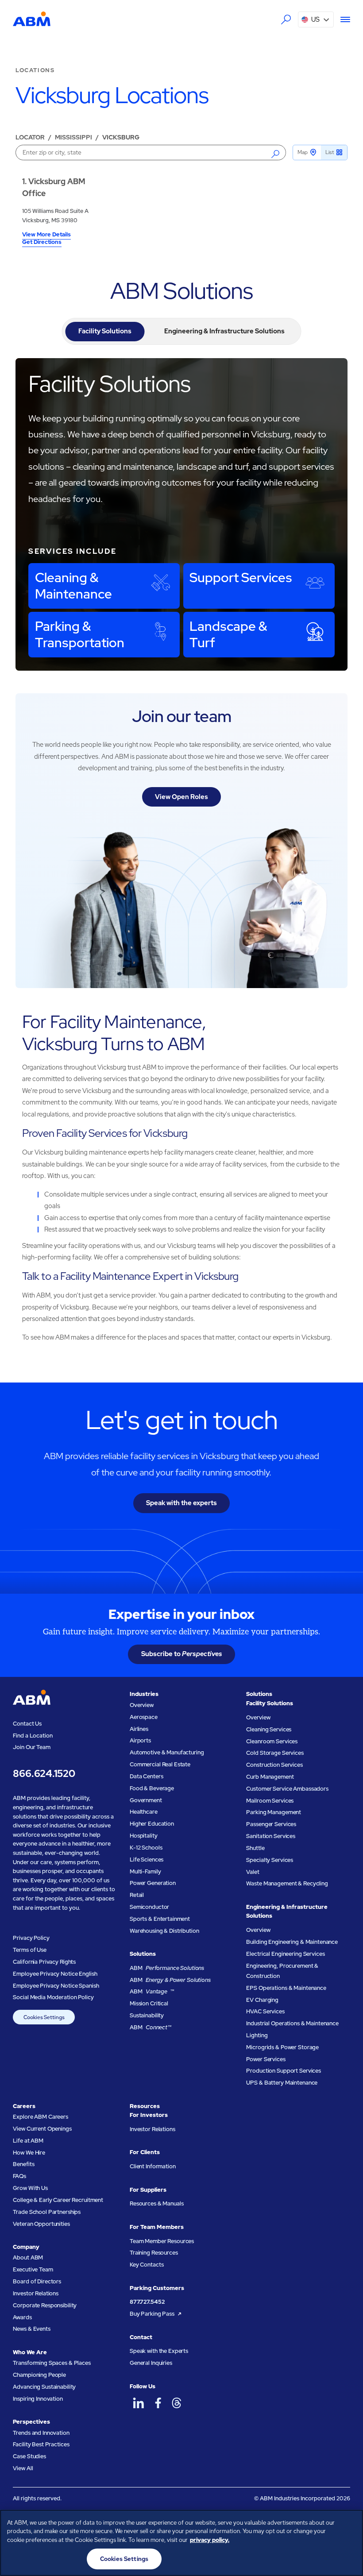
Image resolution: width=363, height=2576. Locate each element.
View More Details (46, 235)
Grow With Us (30, 2188)
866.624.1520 (44, 1774)
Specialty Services (270, 1860)
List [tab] (330, 152)
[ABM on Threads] (177, 2403)
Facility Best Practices (41, 2444)
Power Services (266, 2059)
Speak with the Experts (159, 2351)
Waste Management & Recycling (287, 1883)
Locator (30, 137)
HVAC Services (265, 2011)
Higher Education (152, 1824)
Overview (142, 1705)
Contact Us (27, 1724)
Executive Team (33, 2269)
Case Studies (29, 2456)
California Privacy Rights (44, 1962)
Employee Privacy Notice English (55, 1974)
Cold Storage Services (275, 1753)
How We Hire (29, 2153)
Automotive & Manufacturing (167, 1752)
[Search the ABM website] (286, 20)
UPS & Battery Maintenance (282, 2083)
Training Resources (154, 2253)
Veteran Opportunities (41, 2224)
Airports (140, 1740)
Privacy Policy (31, 1938)
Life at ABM (28, 2141)
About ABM (28, 2257)
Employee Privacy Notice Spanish (56, 1986)
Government (146, 1800)
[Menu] (342, 19)
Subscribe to (182, 1654)
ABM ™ (152, 1991)
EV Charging (262, 2000)
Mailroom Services (270, 1801)
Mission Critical (149, 2003)
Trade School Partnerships (47, 2212)
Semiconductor (149, 1907)
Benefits (23, 2164)
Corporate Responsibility (45, 2305)
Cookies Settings (44, 2017)
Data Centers (146, 1776)
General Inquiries (151, 2363)
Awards (22, 2317)
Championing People (39, 2375)
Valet (253, 1872)
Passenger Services (271, 1824)
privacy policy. (210, 2540)
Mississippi (73, 137)
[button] (316, 19)
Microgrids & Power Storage (282, 2047)
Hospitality (144, 1836)
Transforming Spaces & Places (52, 2363)
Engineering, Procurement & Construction (282, 1971)
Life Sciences (147, 1860)
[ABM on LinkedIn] (139, 2403)
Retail (137, 1895)
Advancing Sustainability (44, 2387)
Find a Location (33, 1736)
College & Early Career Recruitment (58, 2200)
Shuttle (255, 1848)
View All (23, 2468)
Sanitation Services (271, 1836)
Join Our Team (31, 1747)
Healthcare (144, 1812)
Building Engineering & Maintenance (292, 1942)
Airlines (139, 1729)
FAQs (19, 2176)
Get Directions (42, 243)
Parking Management (274, 1812)
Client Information (153, 2166)
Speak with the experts (181, 1503)
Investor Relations (36, 2293)
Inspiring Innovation (38, 2399)
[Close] (349, 2524)
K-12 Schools (146, 1848)
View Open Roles (181, 797)
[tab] (105, 332)
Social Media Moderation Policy (53, 1997)
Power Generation (153, 1883)
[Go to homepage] (32, 19)
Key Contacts (147, 2265)
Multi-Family (145, 1871)
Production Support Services (284, 2071)
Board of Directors (37, 2281)
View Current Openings (42, 2129)
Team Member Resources (162, 2241)
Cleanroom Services (272, 1741)
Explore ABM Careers (41, 2117)
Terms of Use (29, 1950)
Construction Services (274, 1765)
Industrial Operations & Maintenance (292, 2023)
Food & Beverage (152, 1788)
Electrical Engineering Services (285, 1954)
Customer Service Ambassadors (287, 1789)
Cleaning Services (269, 1729)
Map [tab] (303, 152)
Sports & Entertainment (160, 1919)
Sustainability (147, 2015)
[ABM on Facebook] (158, 2403)
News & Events (31, 2329)
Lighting (257, 2035)
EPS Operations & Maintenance (286, 1988)
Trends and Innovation (41, 2433)
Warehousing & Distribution (164, 1931)
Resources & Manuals (157, 2203)
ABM (167, 1968)
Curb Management (270, 1777)
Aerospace (144, 1717)
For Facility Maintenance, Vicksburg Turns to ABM (114, 1033)
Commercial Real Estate (160, 1764)
